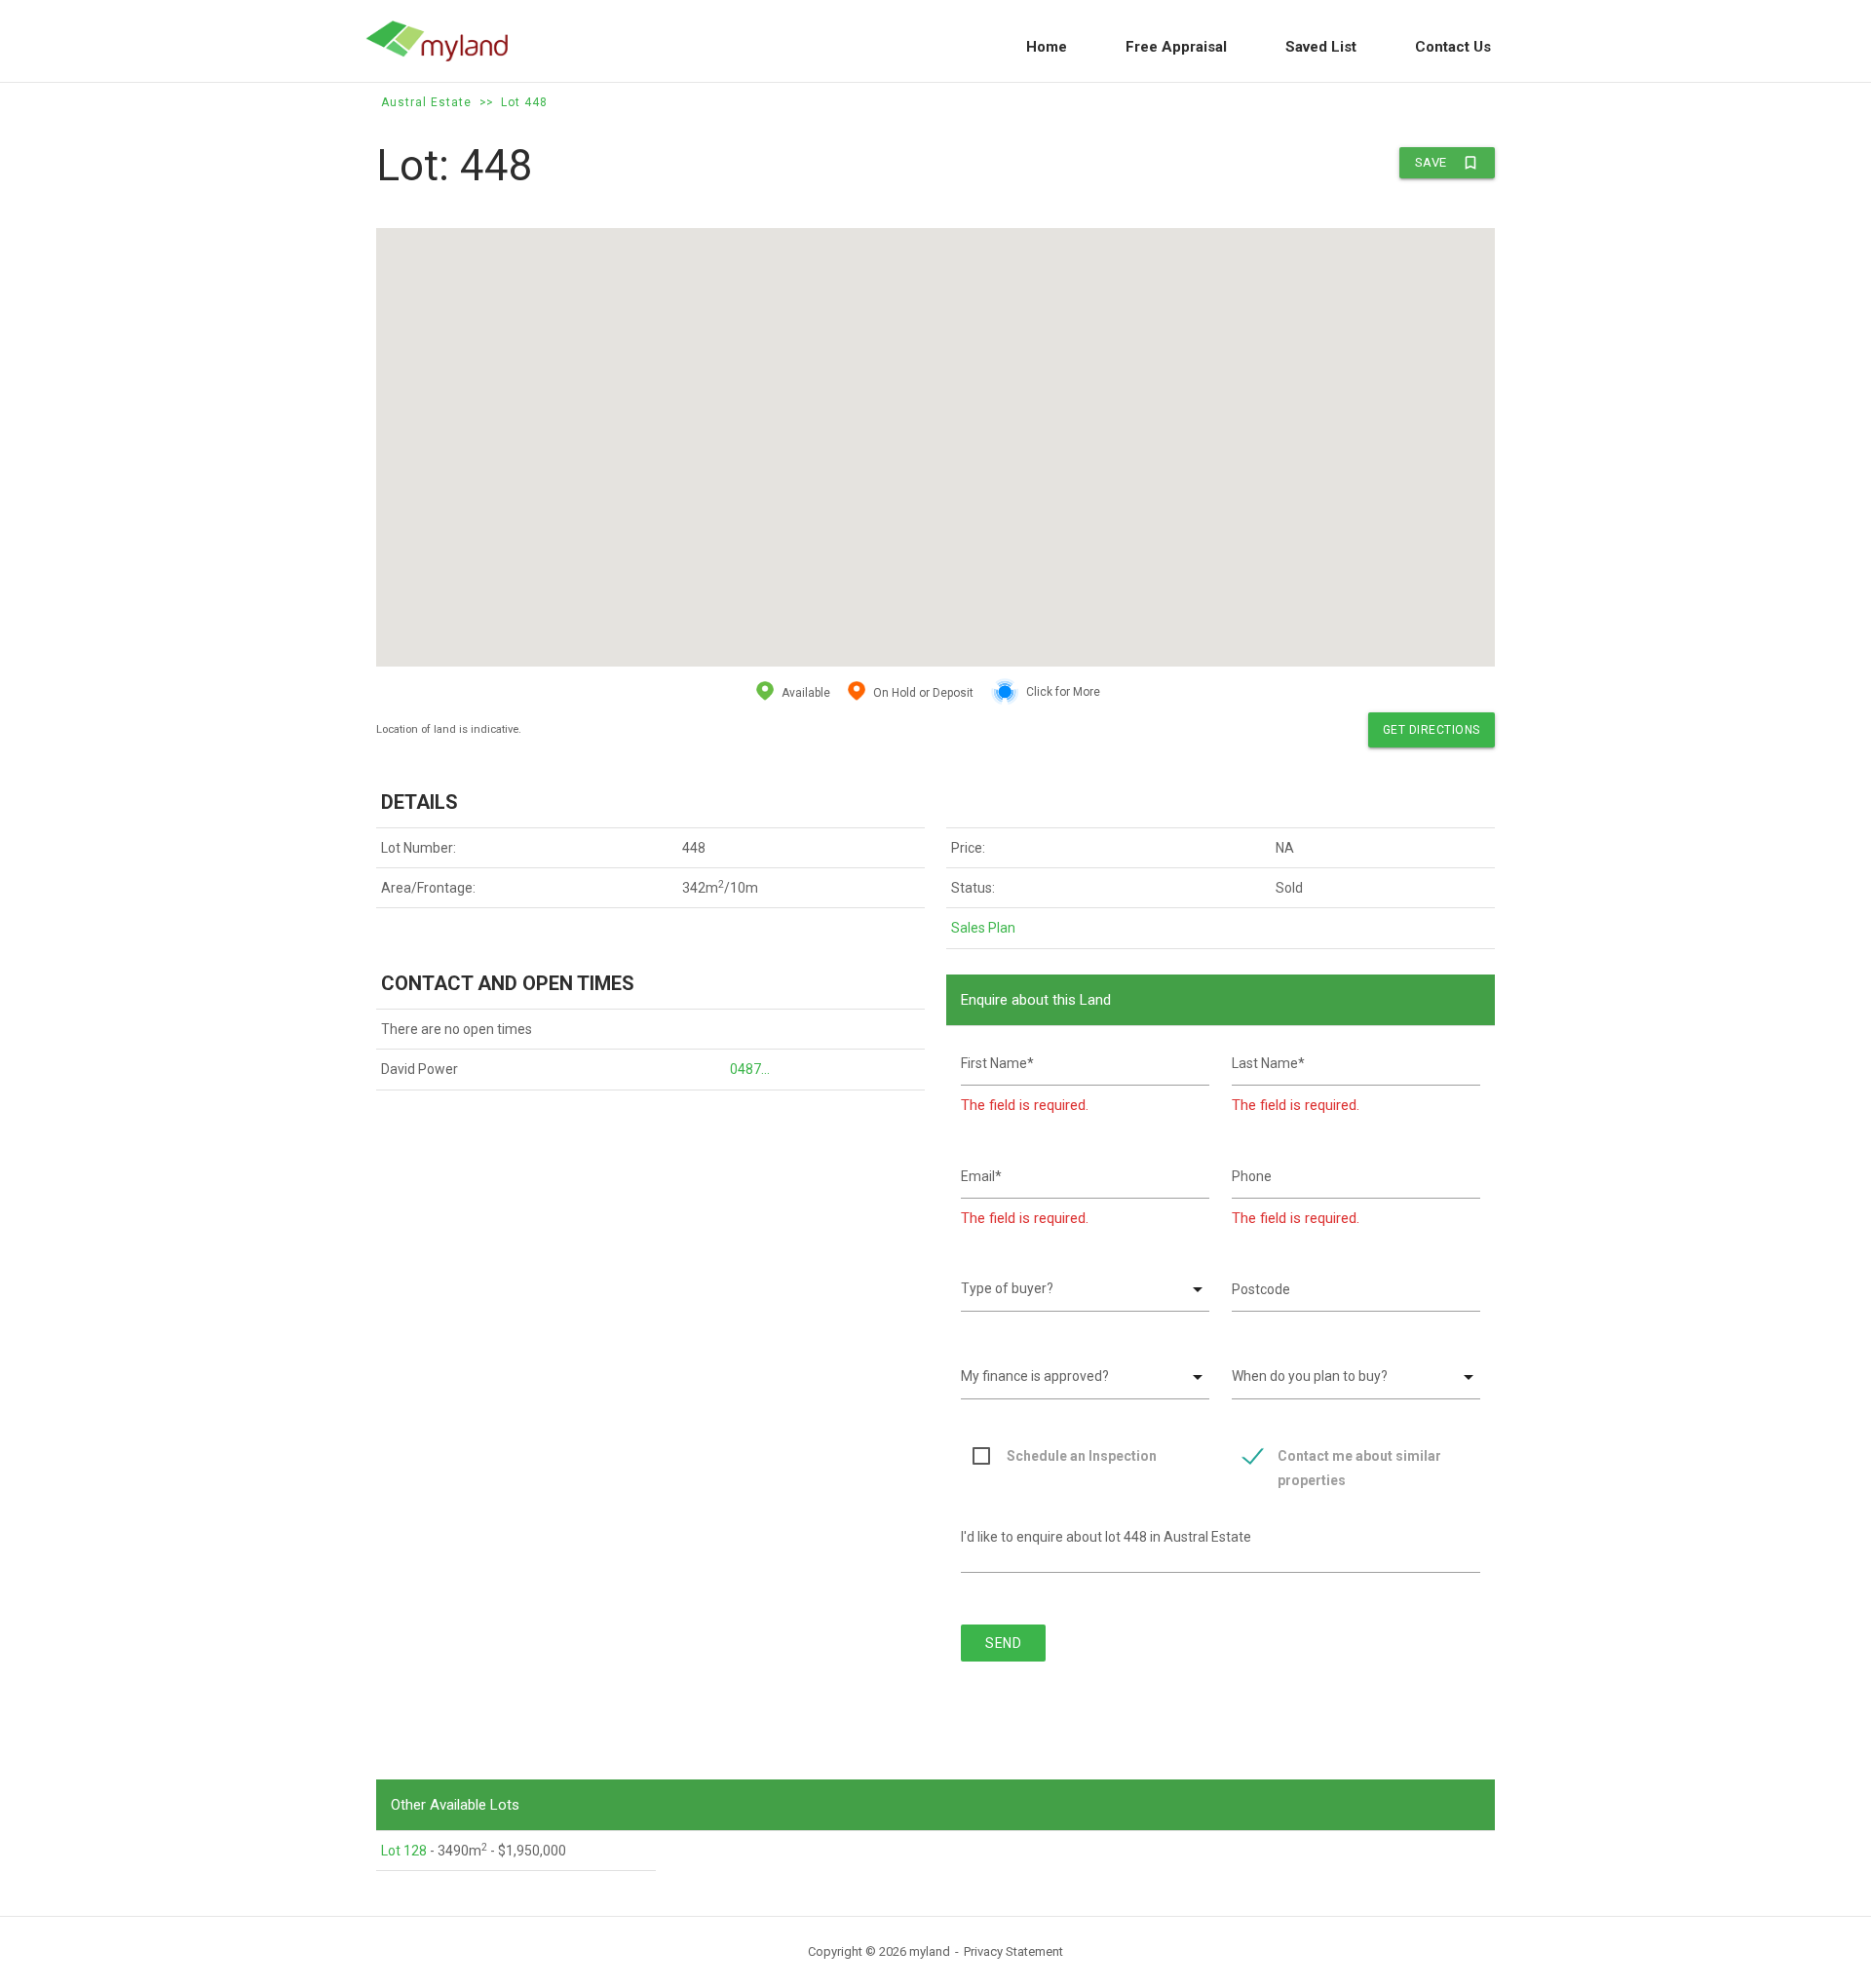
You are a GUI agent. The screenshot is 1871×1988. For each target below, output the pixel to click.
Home (1047, 47)
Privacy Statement (1013, 1951)
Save (1447, 163)
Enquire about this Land (1036, 1000)
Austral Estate (426, 102)
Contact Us (1453, 47)
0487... (750, 1069)
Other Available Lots (455, 1805)
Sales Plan (983, 928)
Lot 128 (404, 1851)
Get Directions (1432, 730)
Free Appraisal (1176, 47)
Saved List (1321, 47)
